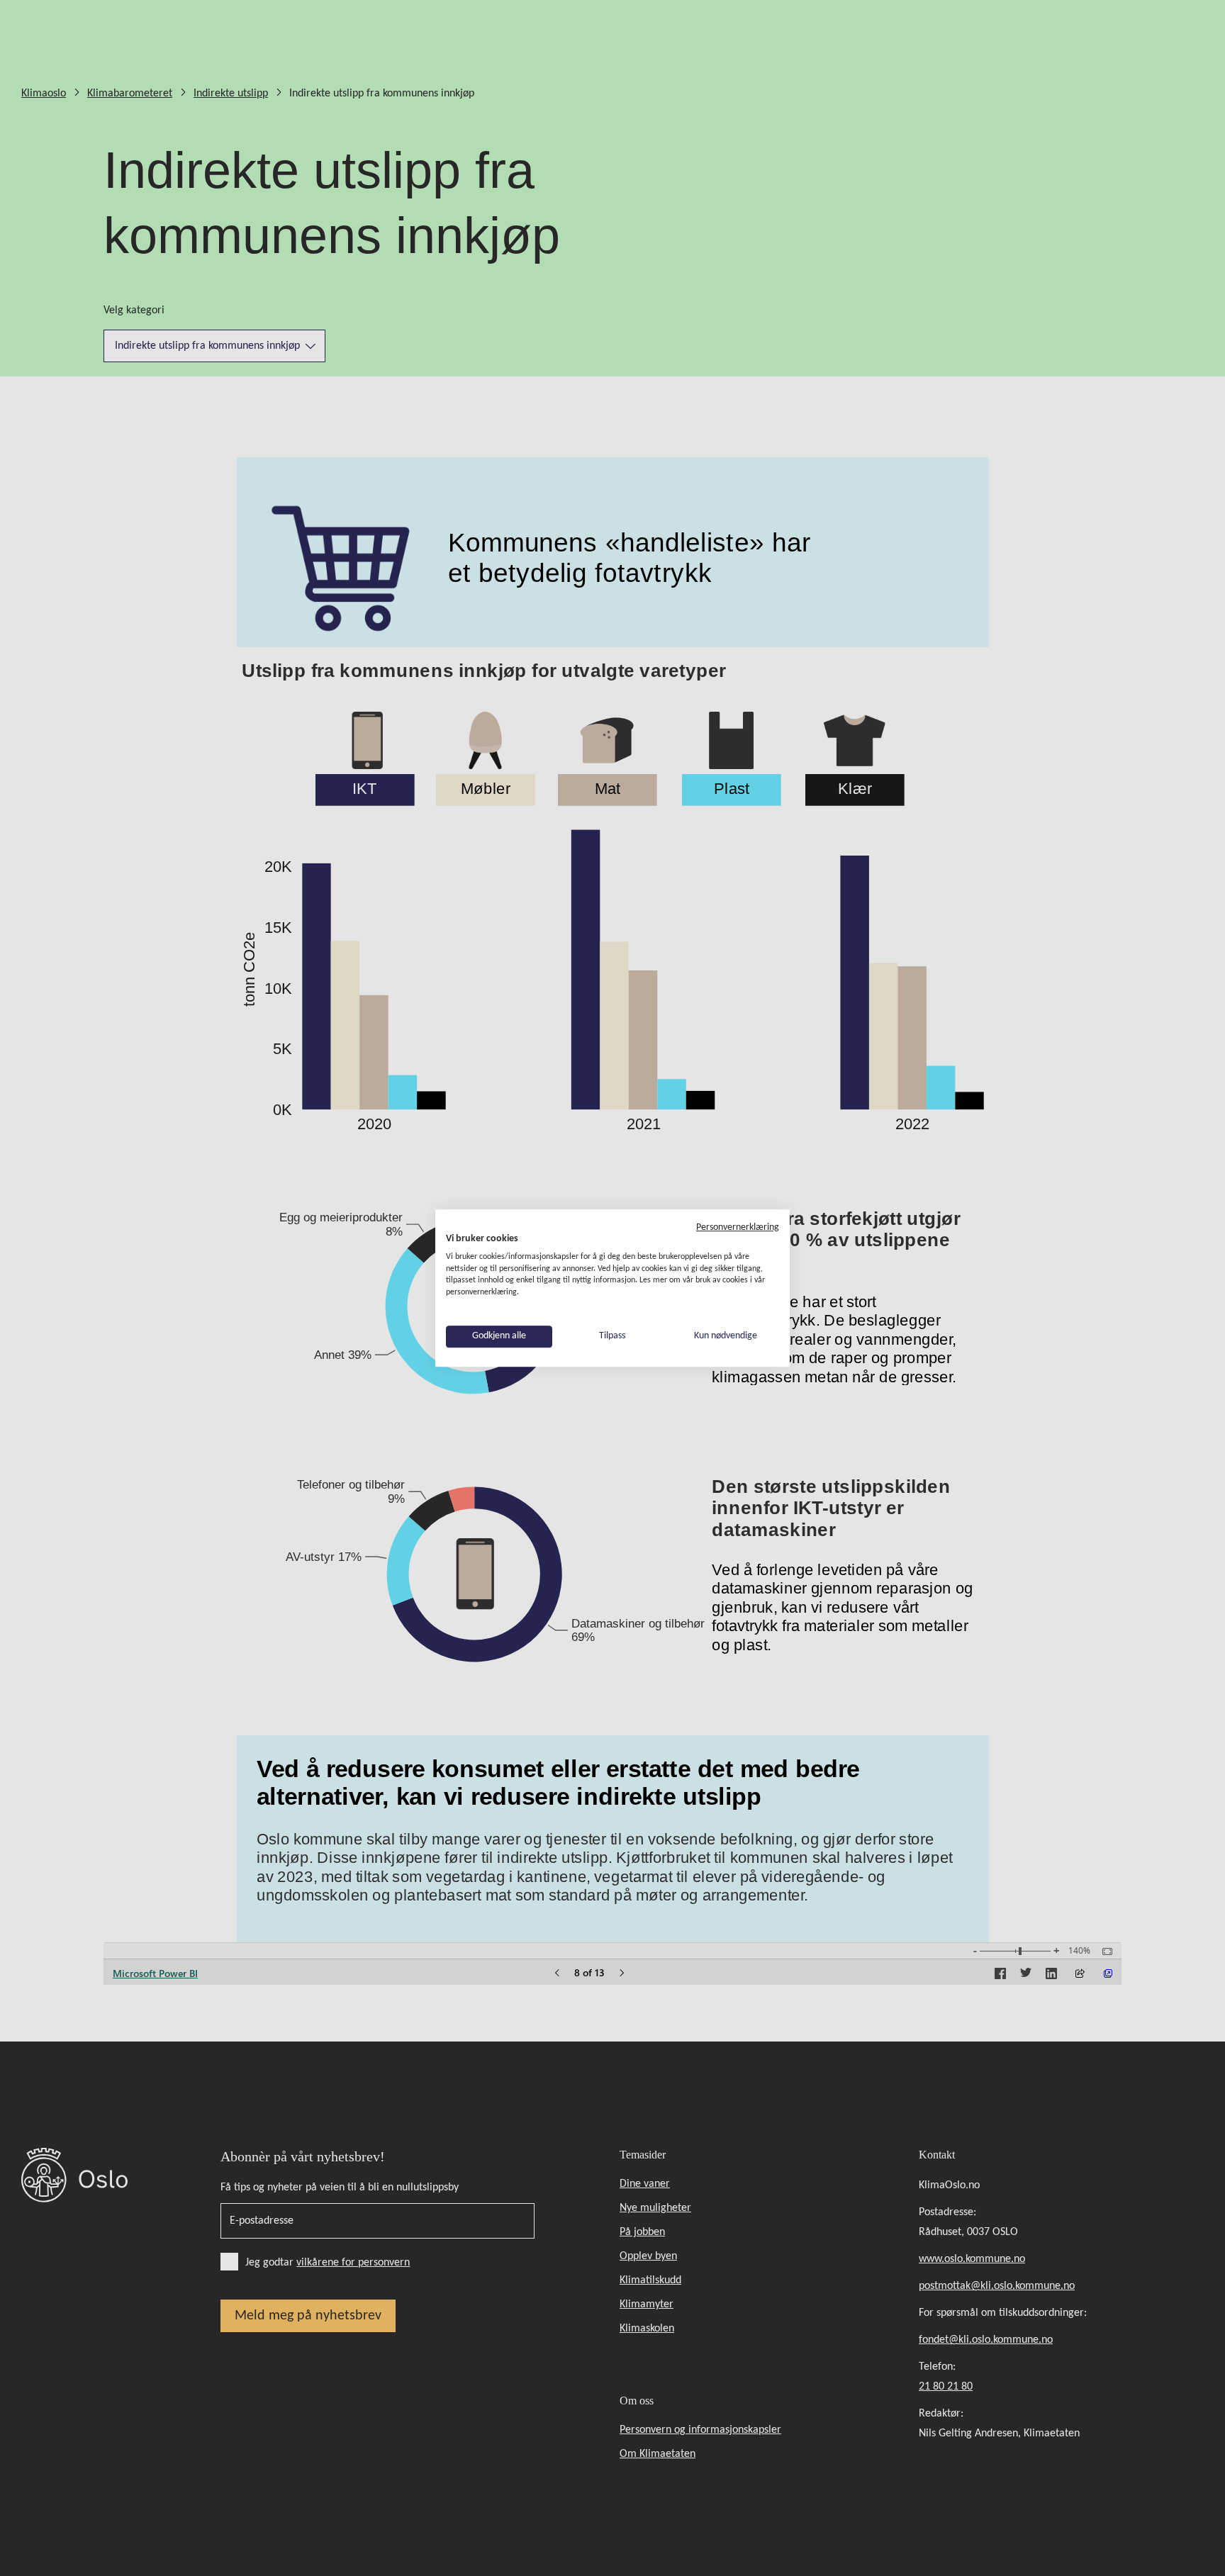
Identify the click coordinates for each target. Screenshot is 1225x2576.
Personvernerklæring (738, 1227)
